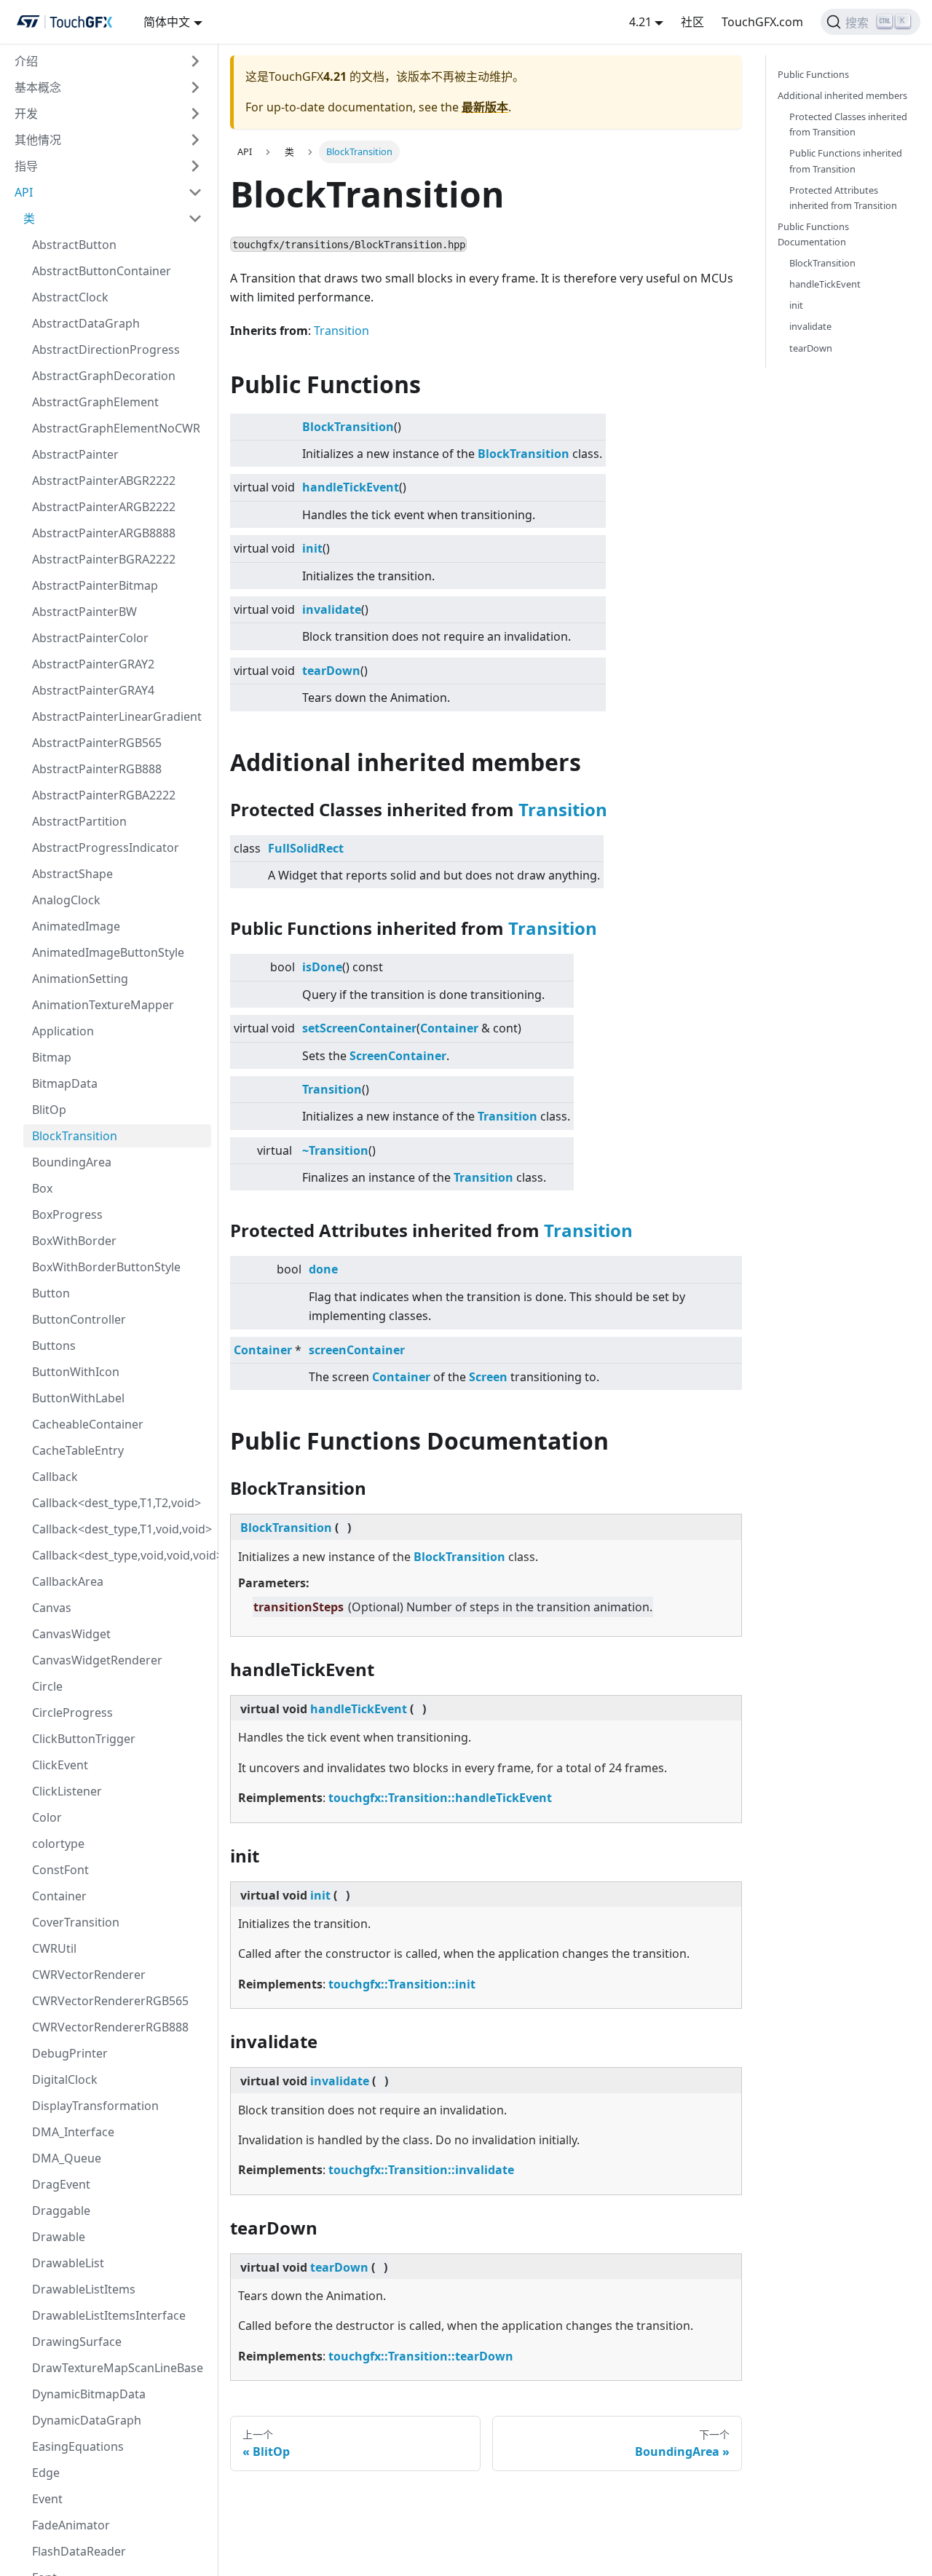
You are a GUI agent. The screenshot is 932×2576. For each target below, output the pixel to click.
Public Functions (813, 74)
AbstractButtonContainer (102, 271)
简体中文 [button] (167, 22)
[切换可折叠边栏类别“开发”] (195, 114)
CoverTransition (76, 1922)
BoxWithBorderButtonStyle (106, 1267)
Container (59, 1896)
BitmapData (65, 1083)
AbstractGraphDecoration (104, 376)
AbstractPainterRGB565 (97, 743)
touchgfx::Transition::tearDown (421, 2356)
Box (42, 1188)
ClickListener (67, 1791)
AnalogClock (66, 900)
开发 (26, 114)
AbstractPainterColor (90, 638)
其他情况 (38, 140)
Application (63, 1031)
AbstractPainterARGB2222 (104, 507)
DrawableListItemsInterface (109, 2315)
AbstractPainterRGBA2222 (104, 795)
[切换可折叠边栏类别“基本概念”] (195, 87)
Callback (55, 1477)
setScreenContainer (359, 1028)
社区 (692, 22)
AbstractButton (74, 245)
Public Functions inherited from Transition (846, 161)
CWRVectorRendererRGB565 (110, 2001)
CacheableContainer (88, 1424)
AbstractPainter (75, 454)
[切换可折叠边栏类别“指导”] (195, 166)
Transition (341, 331)
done (323, 1269)
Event (47, 2499)
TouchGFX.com (762, 22)
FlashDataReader (79, 2551)
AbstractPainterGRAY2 (93, 664)
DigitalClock (65, 2079)
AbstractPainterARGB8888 (104, 533)
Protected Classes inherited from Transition (848, 124)
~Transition (335, 1150)
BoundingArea (72, 1162)
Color (47, 1817)
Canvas (52, 1608)
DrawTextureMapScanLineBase (118, 2368)
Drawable (59, 2237)
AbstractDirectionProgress (106, 349)
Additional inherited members (842, 95)
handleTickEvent (351, 487)
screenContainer (357, 1350)
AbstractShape (72, 874)
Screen (369, 1056)
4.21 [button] (640, 22)
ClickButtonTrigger (84, 1739)
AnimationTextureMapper (103, 1005)
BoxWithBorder (74, 1241)
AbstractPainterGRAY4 (93, 690)
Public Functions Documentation (813, 234)
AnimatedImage (76, 926)
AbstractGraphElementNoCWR (116, 428)
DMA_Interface (73, 2132)
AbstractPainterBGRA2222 (104, 559)
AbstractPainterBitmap (95, 585)
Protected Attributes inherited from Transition (843, 198)
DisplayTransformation (95, 2106)
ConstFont (60, 1870)
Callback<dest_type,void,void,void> (122, 1555)
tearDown (331, 671)
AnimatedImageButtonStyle (108, 952)
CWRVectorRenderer (89, 1975)
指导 (26, 166)
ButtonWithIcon (76, 1372)
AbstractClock (70, 297)
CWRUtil (54, 1948)
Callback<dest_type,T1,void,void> (122, 1529)
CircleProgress (72, 1712)
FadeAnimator (71, 2525)
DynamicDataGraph (87, 2420)
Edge (46, 2473)
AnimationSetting (80, 979)
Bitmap (52, 1057)
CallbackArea (68, 1581)
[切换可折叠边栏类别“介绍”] (195, 61)
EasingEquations (78, 2446)
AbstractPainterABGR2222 (104, 481)
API (24, 192)
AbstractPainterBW (84, 612)
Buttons (54, 1346)
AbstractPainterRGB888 (97, 769)
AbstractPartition (79, 821)
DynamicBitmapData (89, 2394)
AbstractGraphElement (95, 402)
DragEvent (61, 2184)
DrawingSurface (77, 2342)
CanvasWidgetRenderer (97, 1660)
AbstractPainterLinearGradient (117, 716)
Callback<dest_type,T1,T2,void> (116, 1503)
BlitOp (49, 1110)
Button (51, 1293)
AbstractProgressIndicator (106, 848)
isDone (322, 967)
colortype (58, 1844)
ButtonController (79, 1319)
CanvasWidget (71, 1634)
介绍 (26, 61)
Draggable (61, 2210)
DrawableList (68, 2263)
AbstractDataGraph (86, 323)
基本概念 (38, 87)
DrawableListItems (84, 2289)
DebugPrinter (70, 2053)
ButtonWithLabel (78, 1398)
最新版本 (485, 107)
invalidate (332, 609)
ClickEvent (60, 1765)
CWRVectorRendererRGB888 (110, 2027)
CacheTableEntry (78, 1450)
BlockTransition (75, 1136)
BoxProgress (67, 1214)
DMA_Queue (67, 2158)
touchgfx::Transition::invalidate (421, 2170)
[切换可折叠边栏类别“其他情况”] (195, 140)
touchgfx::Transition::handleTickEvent (440, 1798)
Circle (47, 1686)
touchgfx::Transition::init (402, 1984)
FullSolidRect (306, 848)
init (312, 548)
